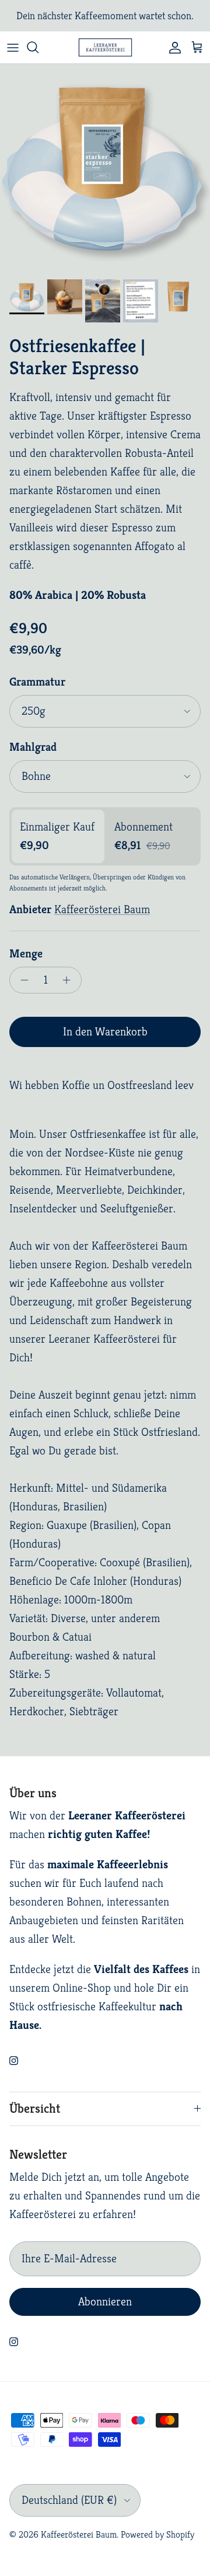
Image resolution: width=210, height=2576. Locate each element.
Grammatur (37, 682)
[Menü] (13, 47)
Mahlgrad (33, 747)
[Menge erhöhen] (70, 980)
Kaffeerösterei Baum (102, 909)
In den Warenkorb (105, 1032)
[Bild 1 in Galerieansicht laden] (105, 169)
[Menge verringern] (21, 980)
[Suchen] (38, 47)
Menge (26, 954)
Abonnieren (105, 2302)
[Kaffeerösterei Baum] (105, 47)
